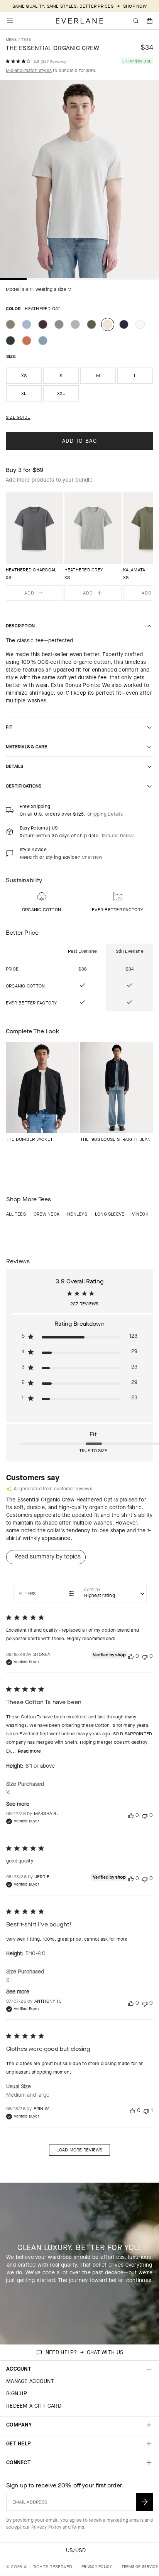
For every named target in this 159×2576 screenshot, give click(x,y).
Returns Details (118, 836)
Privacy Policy (46, 2527)
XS (24, 376)
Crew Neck (47, 1214)
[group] (34, 547)
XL (24, 393)
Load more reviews (79, 2150)
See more (18, 1804)
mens (11, 39)
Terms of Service (140, 2567)
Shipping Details (105, 814)
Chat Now (92, 857)
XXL (61, 393)
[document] (79, 181)
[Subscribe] (144, 2502)
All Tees (16, 1214)
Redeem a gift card (34, 2406)
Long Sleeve (110, 1214)
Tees (26, 39)
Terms (78, 2527)
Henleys (77, 1214)
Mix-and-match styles (29, 71)
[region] (79, 547)
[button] (150, 21)
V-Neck (140, 1214)
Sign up (17, 2394)
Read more (29, 1751)
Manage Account (30, 2381)
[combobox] (114, 1594)
